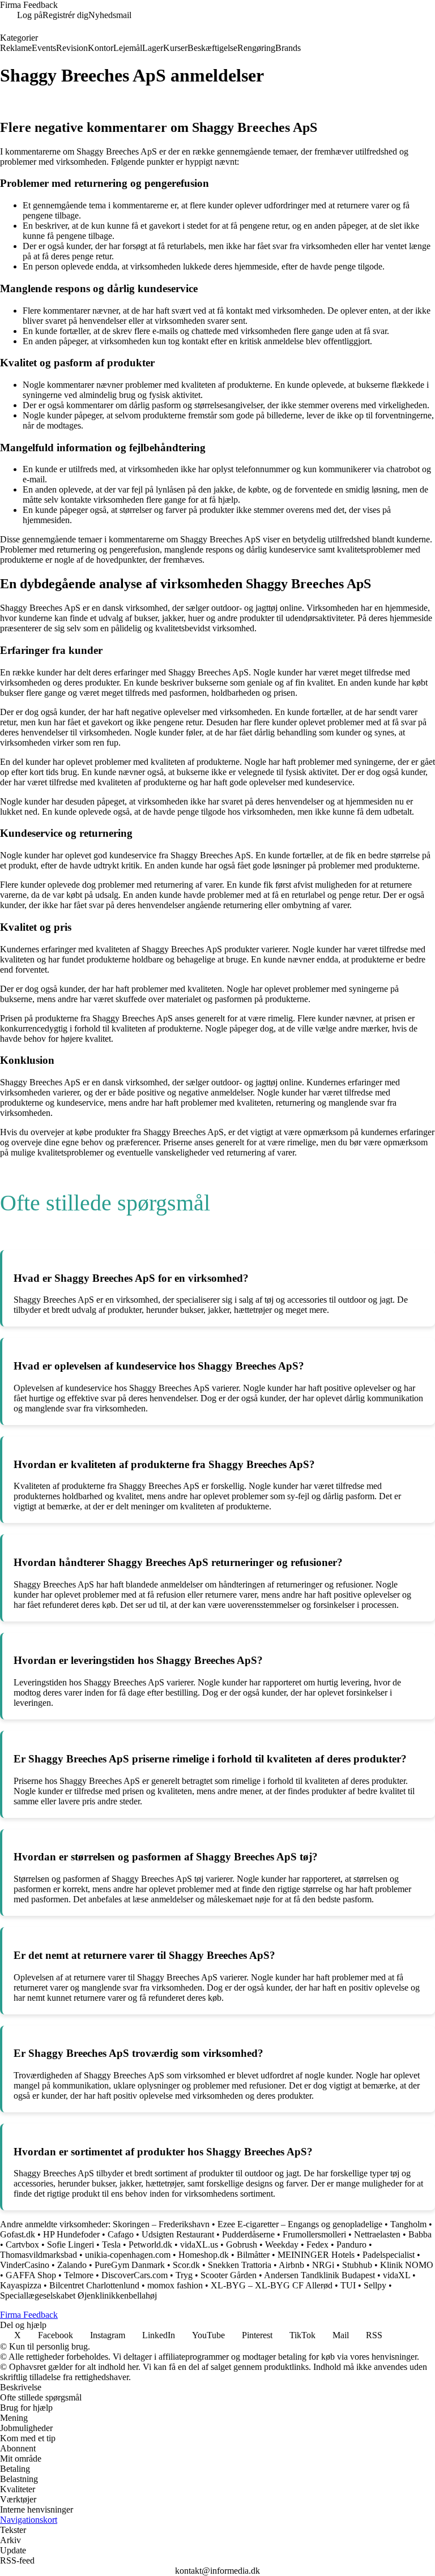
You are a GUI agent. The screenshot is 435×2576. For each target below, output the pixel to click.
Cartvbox (22, 2245)
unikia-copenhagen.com (128, 2255)
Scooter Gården (229, 2275)
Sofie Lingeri (71, 2245)
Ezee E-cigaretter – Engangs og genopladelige (300, 2224)
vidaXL (396, 2275)
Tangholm (408, 2224)
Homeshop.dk (204, 2255)
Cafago (121, 2234)
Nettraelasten (377, 2234)
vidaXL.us (199, 2245)
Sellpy (375, 2285)
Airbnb (291, 2265)
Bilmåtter (253, 2255)
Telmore (79, 2275)
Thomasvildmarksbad (39, 2255)
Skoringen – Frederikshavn (161, 2224)
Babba (420, 2234)
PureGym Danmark (130, 2265)
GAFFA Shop (31, 2275)
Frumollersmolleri (314, 2234)
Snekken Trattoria (240, 2265)
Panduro (351, 2245)
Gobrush (242, 2245)
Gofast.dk (18, 2234)
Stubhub (357, 2265)
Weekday (282, 2245)
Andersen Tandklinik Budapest (319, 2275)
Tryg (184, 2275)
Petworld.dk (150, 2245)
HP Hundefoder (71, 2234)
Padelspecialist (389, 2255)
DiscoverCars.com (135, 2275)
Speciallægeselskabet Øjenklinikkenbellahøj (78, 2295)
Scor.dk (186, 2265)
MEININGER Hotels (316, 2255)
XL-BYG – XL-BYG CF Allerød (272, 2285)
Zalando (72, 2265)
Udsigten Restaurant (178, 2234)
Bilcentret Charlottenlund (94, 2285)
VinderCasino (25, 2265)
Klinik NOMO (407, 2265)
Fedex (317, 2245)
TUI (348, 2285)
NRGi (323, 2265)
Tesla (111, 2245)
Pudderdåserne (248, 2234)
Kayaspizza (21, 2285)
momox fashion (175, 2285)
